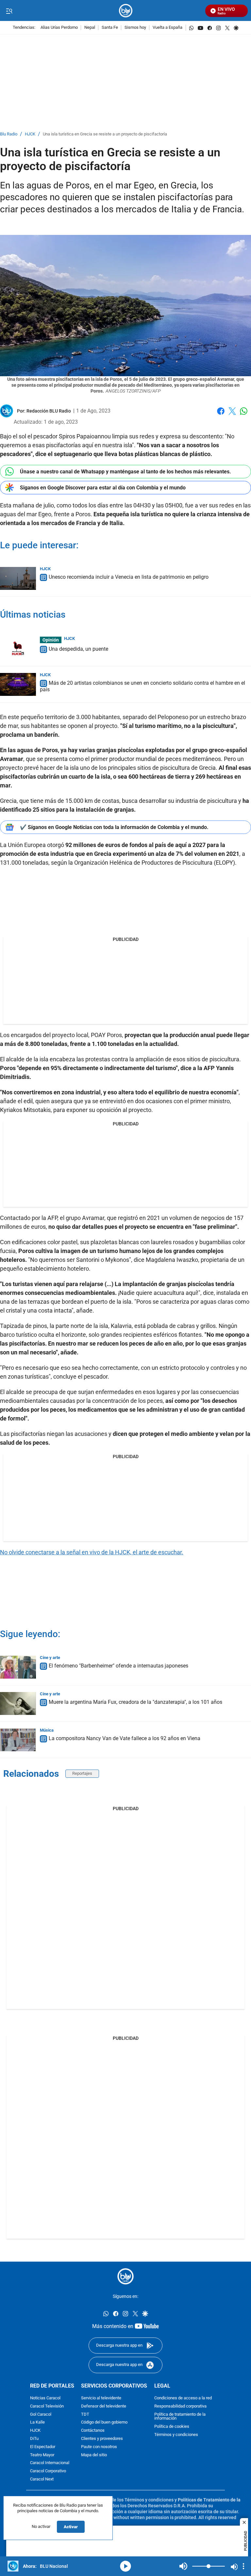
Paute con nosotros (99, 2447)
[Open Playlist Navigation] (243, 2566)
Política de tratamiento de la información (180, 2417)
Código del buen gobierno (104, 2422)
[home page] (126, 11)
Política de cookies (172, 2427)
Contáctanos (93, 2431)
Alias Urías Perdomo (59, 28)
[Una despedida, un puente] (18, 648)
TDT (85, 2415)
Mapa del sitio (94, 2455)
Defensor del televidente (104, 2406)
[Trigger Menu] (9, 11)
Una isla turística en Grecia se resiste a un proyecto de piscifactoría (105, 134)
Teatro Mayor (42, 2455)
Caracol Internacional (50, 2463)
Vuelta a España (167, 28)
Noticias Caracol (45, 2398)
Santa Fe (110, 28)
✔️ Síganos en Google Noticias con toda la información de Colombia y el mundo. (114, 827)
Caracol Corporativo (48, 2471)
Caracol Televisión (47, 2406)
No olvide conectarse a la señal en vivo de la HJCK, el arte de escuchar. (92, 1552)
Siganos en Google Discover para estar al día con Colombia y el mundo (103, 488)
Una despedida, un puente (78, 649)
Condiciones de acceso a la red (183, 2398)
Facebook (221, 415)
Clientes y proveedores (102, 2439)
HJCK (30, 134)
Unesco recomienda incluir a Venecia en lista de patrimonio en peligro (129, 577)
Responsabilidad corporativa (180, 2406)
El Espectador (43, 2447)
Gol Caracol (41, 2415)
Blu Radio (9, 134)
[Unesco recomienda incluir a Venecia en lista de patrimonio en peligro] (18, 578)
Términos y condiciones (176, 2435)
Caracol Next (42, 2479)
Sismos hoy (135, 28)
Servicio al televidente (101, 2398)
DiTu (34, 2439)
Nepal (90, 28)
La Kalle (37, 2422)
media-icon (125, 2566)
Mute (183, 2566)
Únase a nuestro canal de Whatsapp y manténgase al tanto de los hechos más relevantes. (125, 472)
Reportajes (82, 1773)
